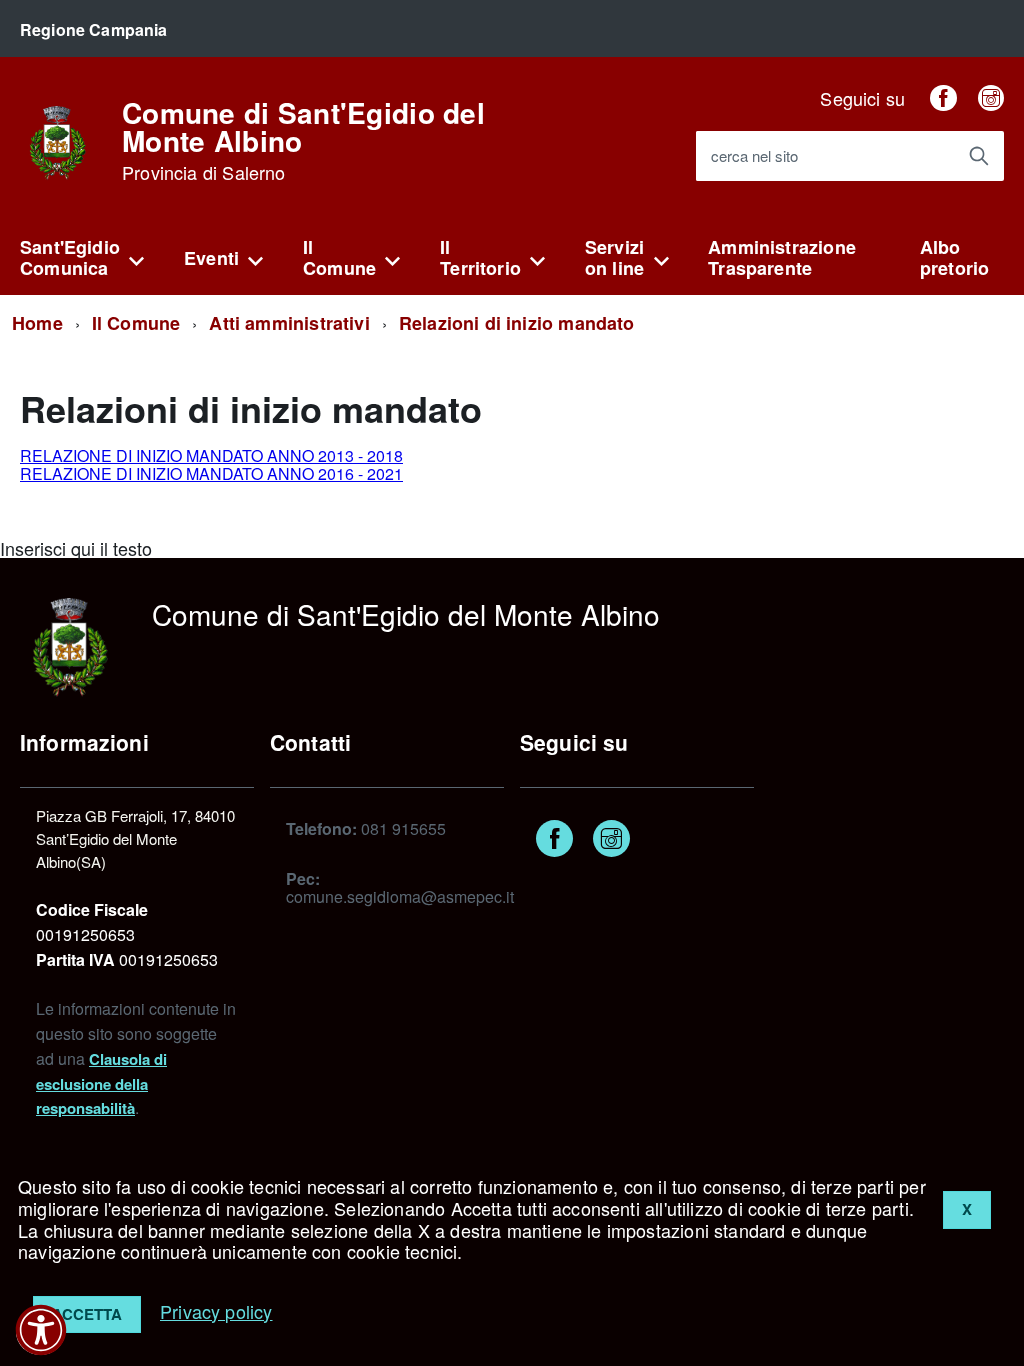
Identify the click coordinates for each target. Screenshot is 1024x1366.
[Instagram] (991, 98)
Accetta (87, 1314)
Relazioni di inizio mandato (517, 323)
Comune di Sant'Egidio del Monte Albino (303, 141)
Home (37, 323)
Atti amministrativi (289, 323)
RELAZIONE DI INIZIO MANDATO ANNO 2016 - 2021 (211, 473)
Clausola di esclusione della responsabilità (101, 1084)
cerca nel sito (754, 156)
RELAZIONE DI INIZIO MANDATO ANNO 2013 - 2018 (211, 455)
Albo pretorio (954, 257)
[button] (41, 1330)
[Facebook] (943, 98)
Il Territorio (480, 257)
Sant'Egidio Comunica (70, 257)
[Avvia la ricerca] (979, 156)
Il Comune (339, 257)
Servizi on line (614, 257)
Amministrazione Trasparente (782, 257)
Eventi (211, 258)
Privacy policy (216, 1311)
